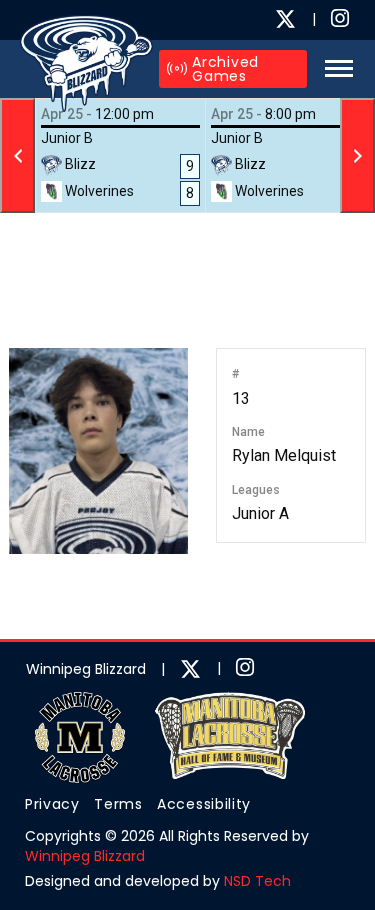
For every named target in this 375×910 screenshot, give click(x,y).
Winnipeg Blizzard (85, 856)
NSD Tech (257, 881)
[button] (333, 68)
